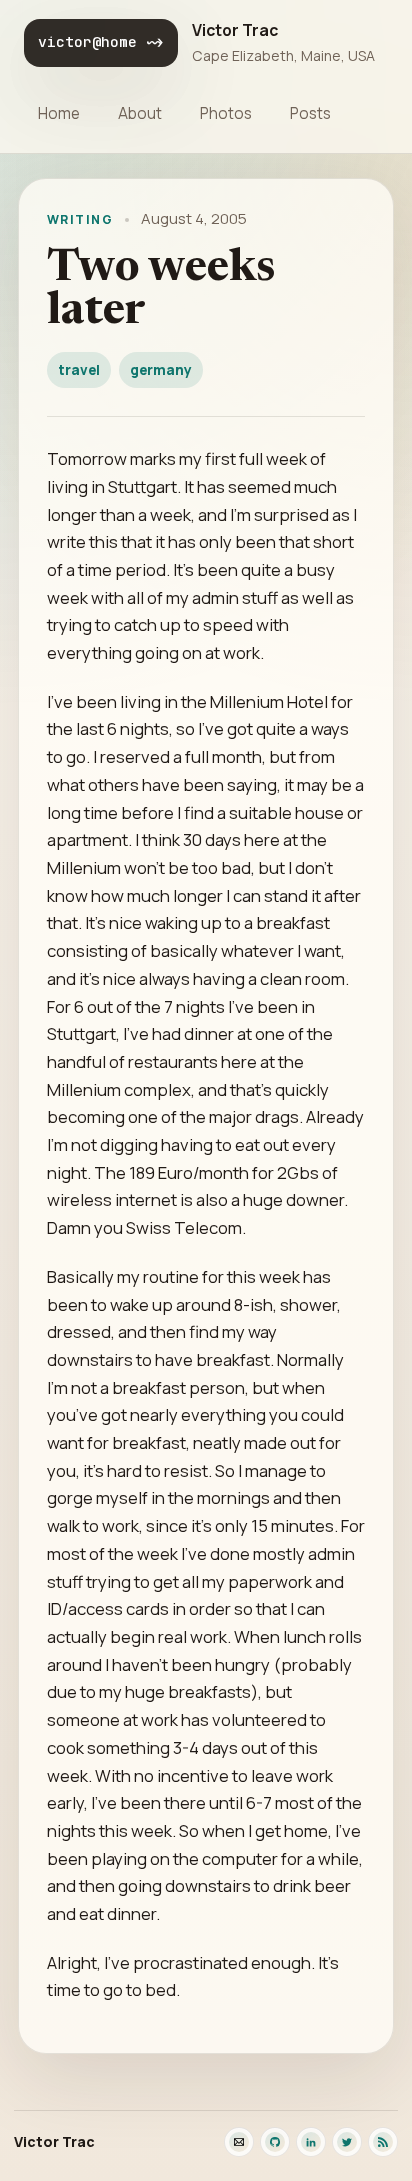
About (140, 113)
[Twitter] (347, 2142)
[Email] (239, 2142)
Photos (226, 113)
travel (79, 370)
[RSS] (383, 2142)
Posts (310, 113)
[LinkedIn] (311, 2142)
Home (59, 113)
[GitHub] (275, 2142)
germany (161, 370)
